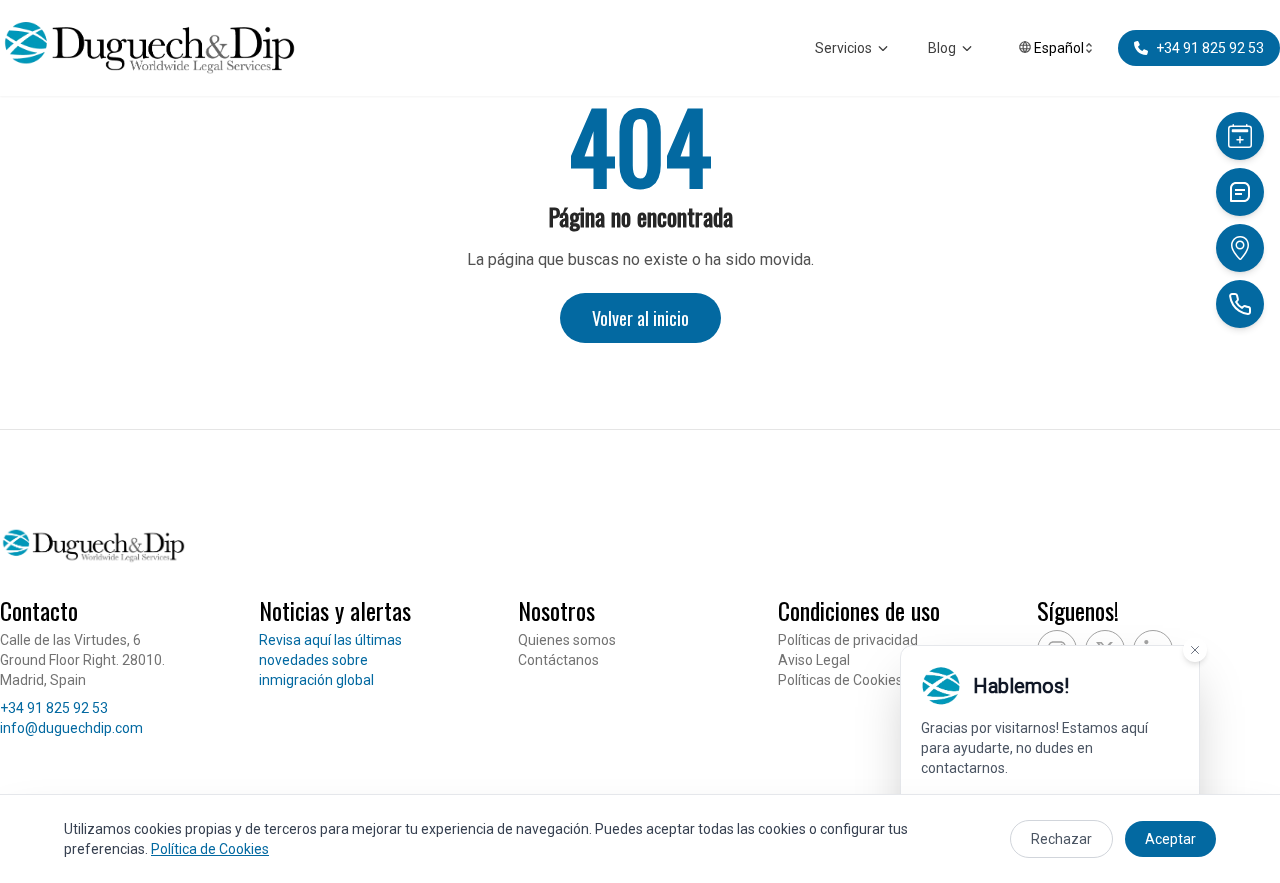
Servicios (843, 48)
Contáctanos (558, 660)
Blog (942, 48)
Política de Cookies (210, 849)
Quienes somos (567, 640)
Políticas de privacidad (848, 640)
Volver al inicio (640, 318)
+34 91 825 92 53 (54, 708)
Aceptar (1170, 839)
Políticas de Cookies (840, 680)
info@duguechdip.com (71, 728)
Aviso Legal (814, 660)
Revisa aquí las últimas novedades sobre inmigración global (330, 660)
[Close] (1195, 650)
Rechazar (1061, 839)
